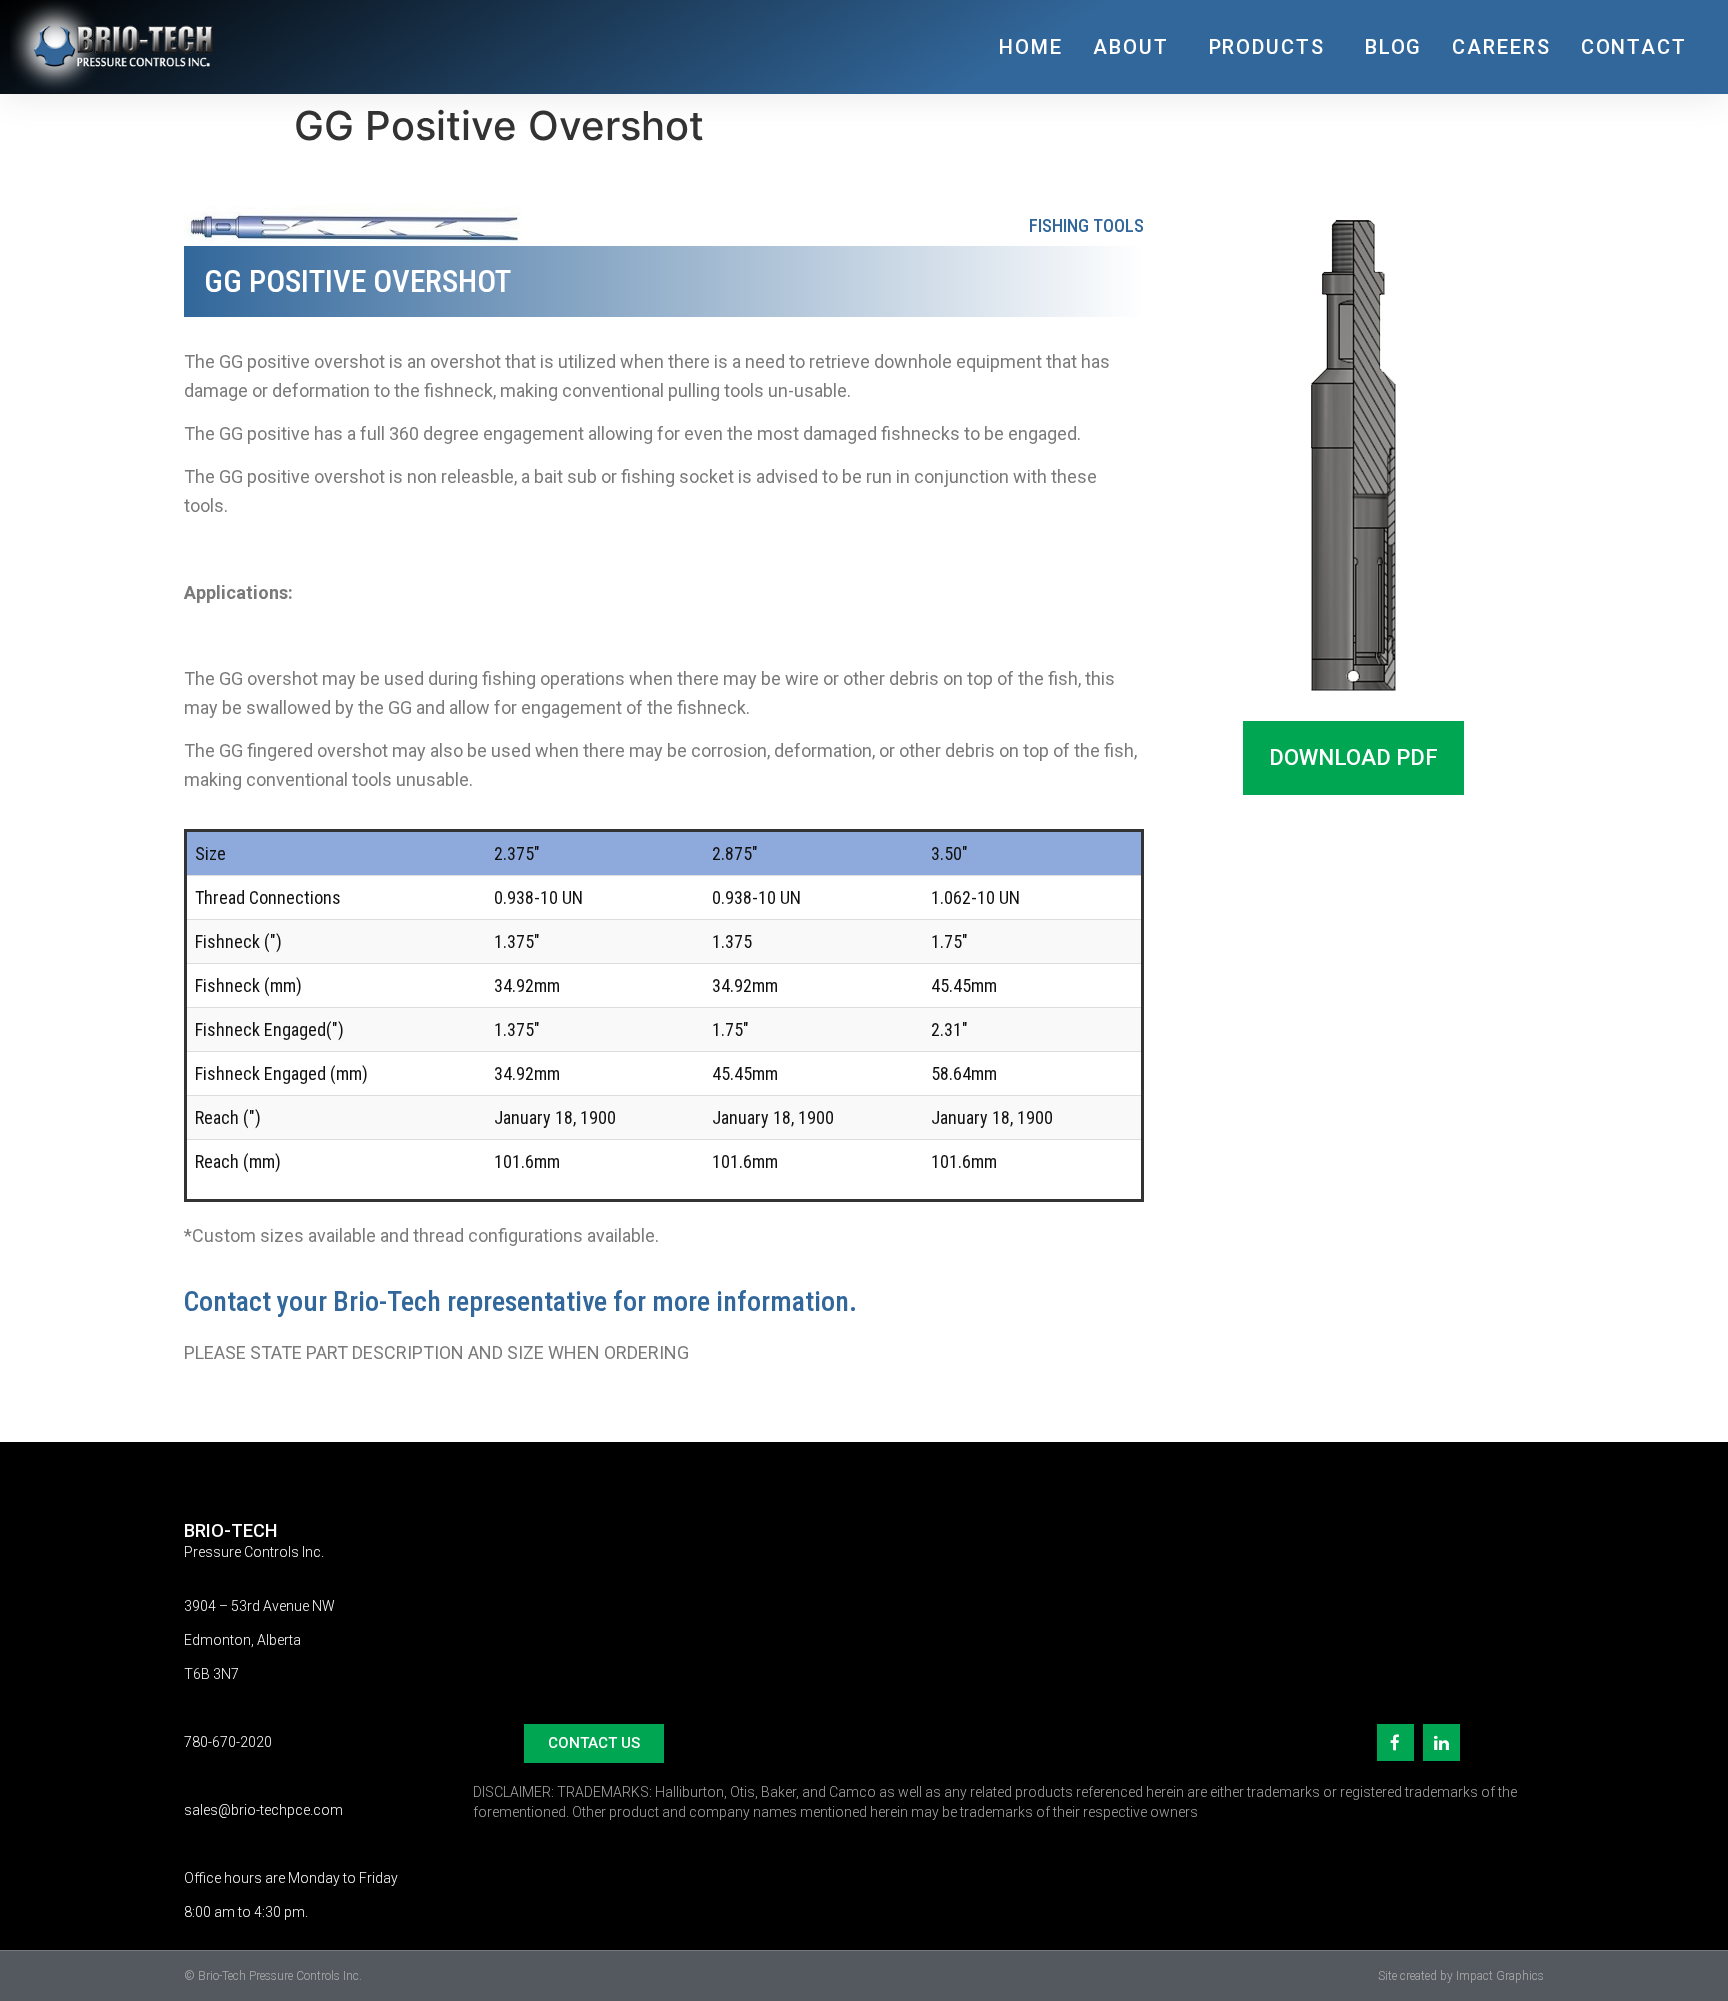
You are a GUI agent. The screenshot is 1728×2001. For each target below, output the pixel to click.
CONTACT (1634, 47)
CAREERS (1501, 47)
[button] (1353, 758)
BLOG (1394, 47)
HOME (1031, 47)
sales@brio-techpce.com (263, 1810)
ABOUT (1131, 47)
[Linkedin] (1441, 1742)
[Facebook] (1395, 1742)
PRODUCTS (1267, 47)
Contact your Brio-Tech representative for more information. (520, 1301)
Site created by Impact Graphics (1461, 1976)
